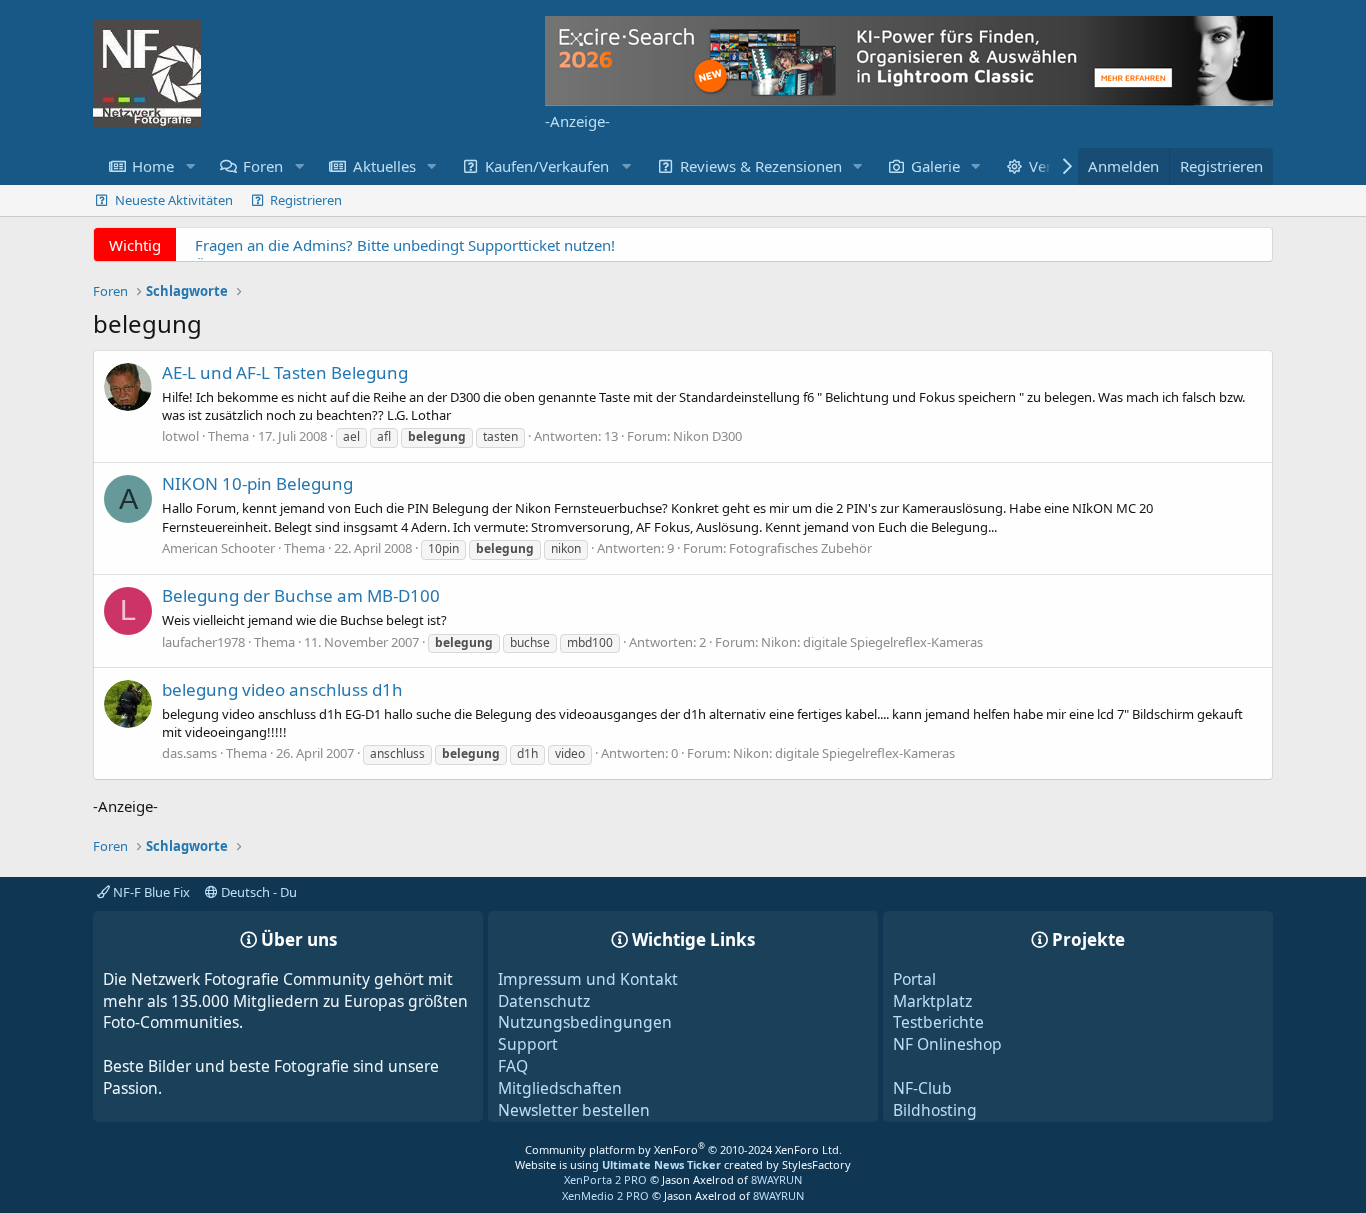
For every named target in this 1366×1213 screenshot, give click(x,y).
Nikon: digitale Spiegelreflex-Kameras (872, 642)
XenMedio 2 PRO (605, 1195)
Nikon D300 (707, 436)
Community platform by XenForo (683, 1149)
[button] (190, 166)
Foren (263, 166)
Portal (914, 979)
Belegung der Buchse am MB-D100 (301, 595)
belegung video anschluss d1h (282, 689)
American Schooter (218, 548)
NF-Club (922, 1088)
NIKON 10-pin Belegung (257, 483)
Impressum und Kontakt (588, 979)
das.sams (189, 753)
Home (153, 166)
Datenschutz (544, 1001)
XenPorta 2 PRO (605, 1179)
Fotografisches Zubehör (800, 548)
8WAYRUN (776, 1179)
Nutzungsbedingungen (585, 1022)
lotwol (180, 436)
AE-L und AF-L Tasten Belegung (285, 372)
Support (528, 1044)
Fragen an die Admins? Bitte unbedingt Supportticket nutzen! (405, 245)
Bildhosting (935, 1110)
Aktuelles (384, 166)
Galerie (935, 166)
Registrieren (306, 200)
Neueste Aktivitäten (174, 200)
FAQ (513, 1066)
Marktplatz (932, 1001)
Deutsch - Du (257, 892)
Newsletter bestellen (574, 1110)
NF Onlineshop (947, 1044)
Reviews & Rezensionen (761, 166)
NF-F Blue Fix (150, 892)
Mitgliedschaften (560, 1088)
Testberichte (938, 1022)
